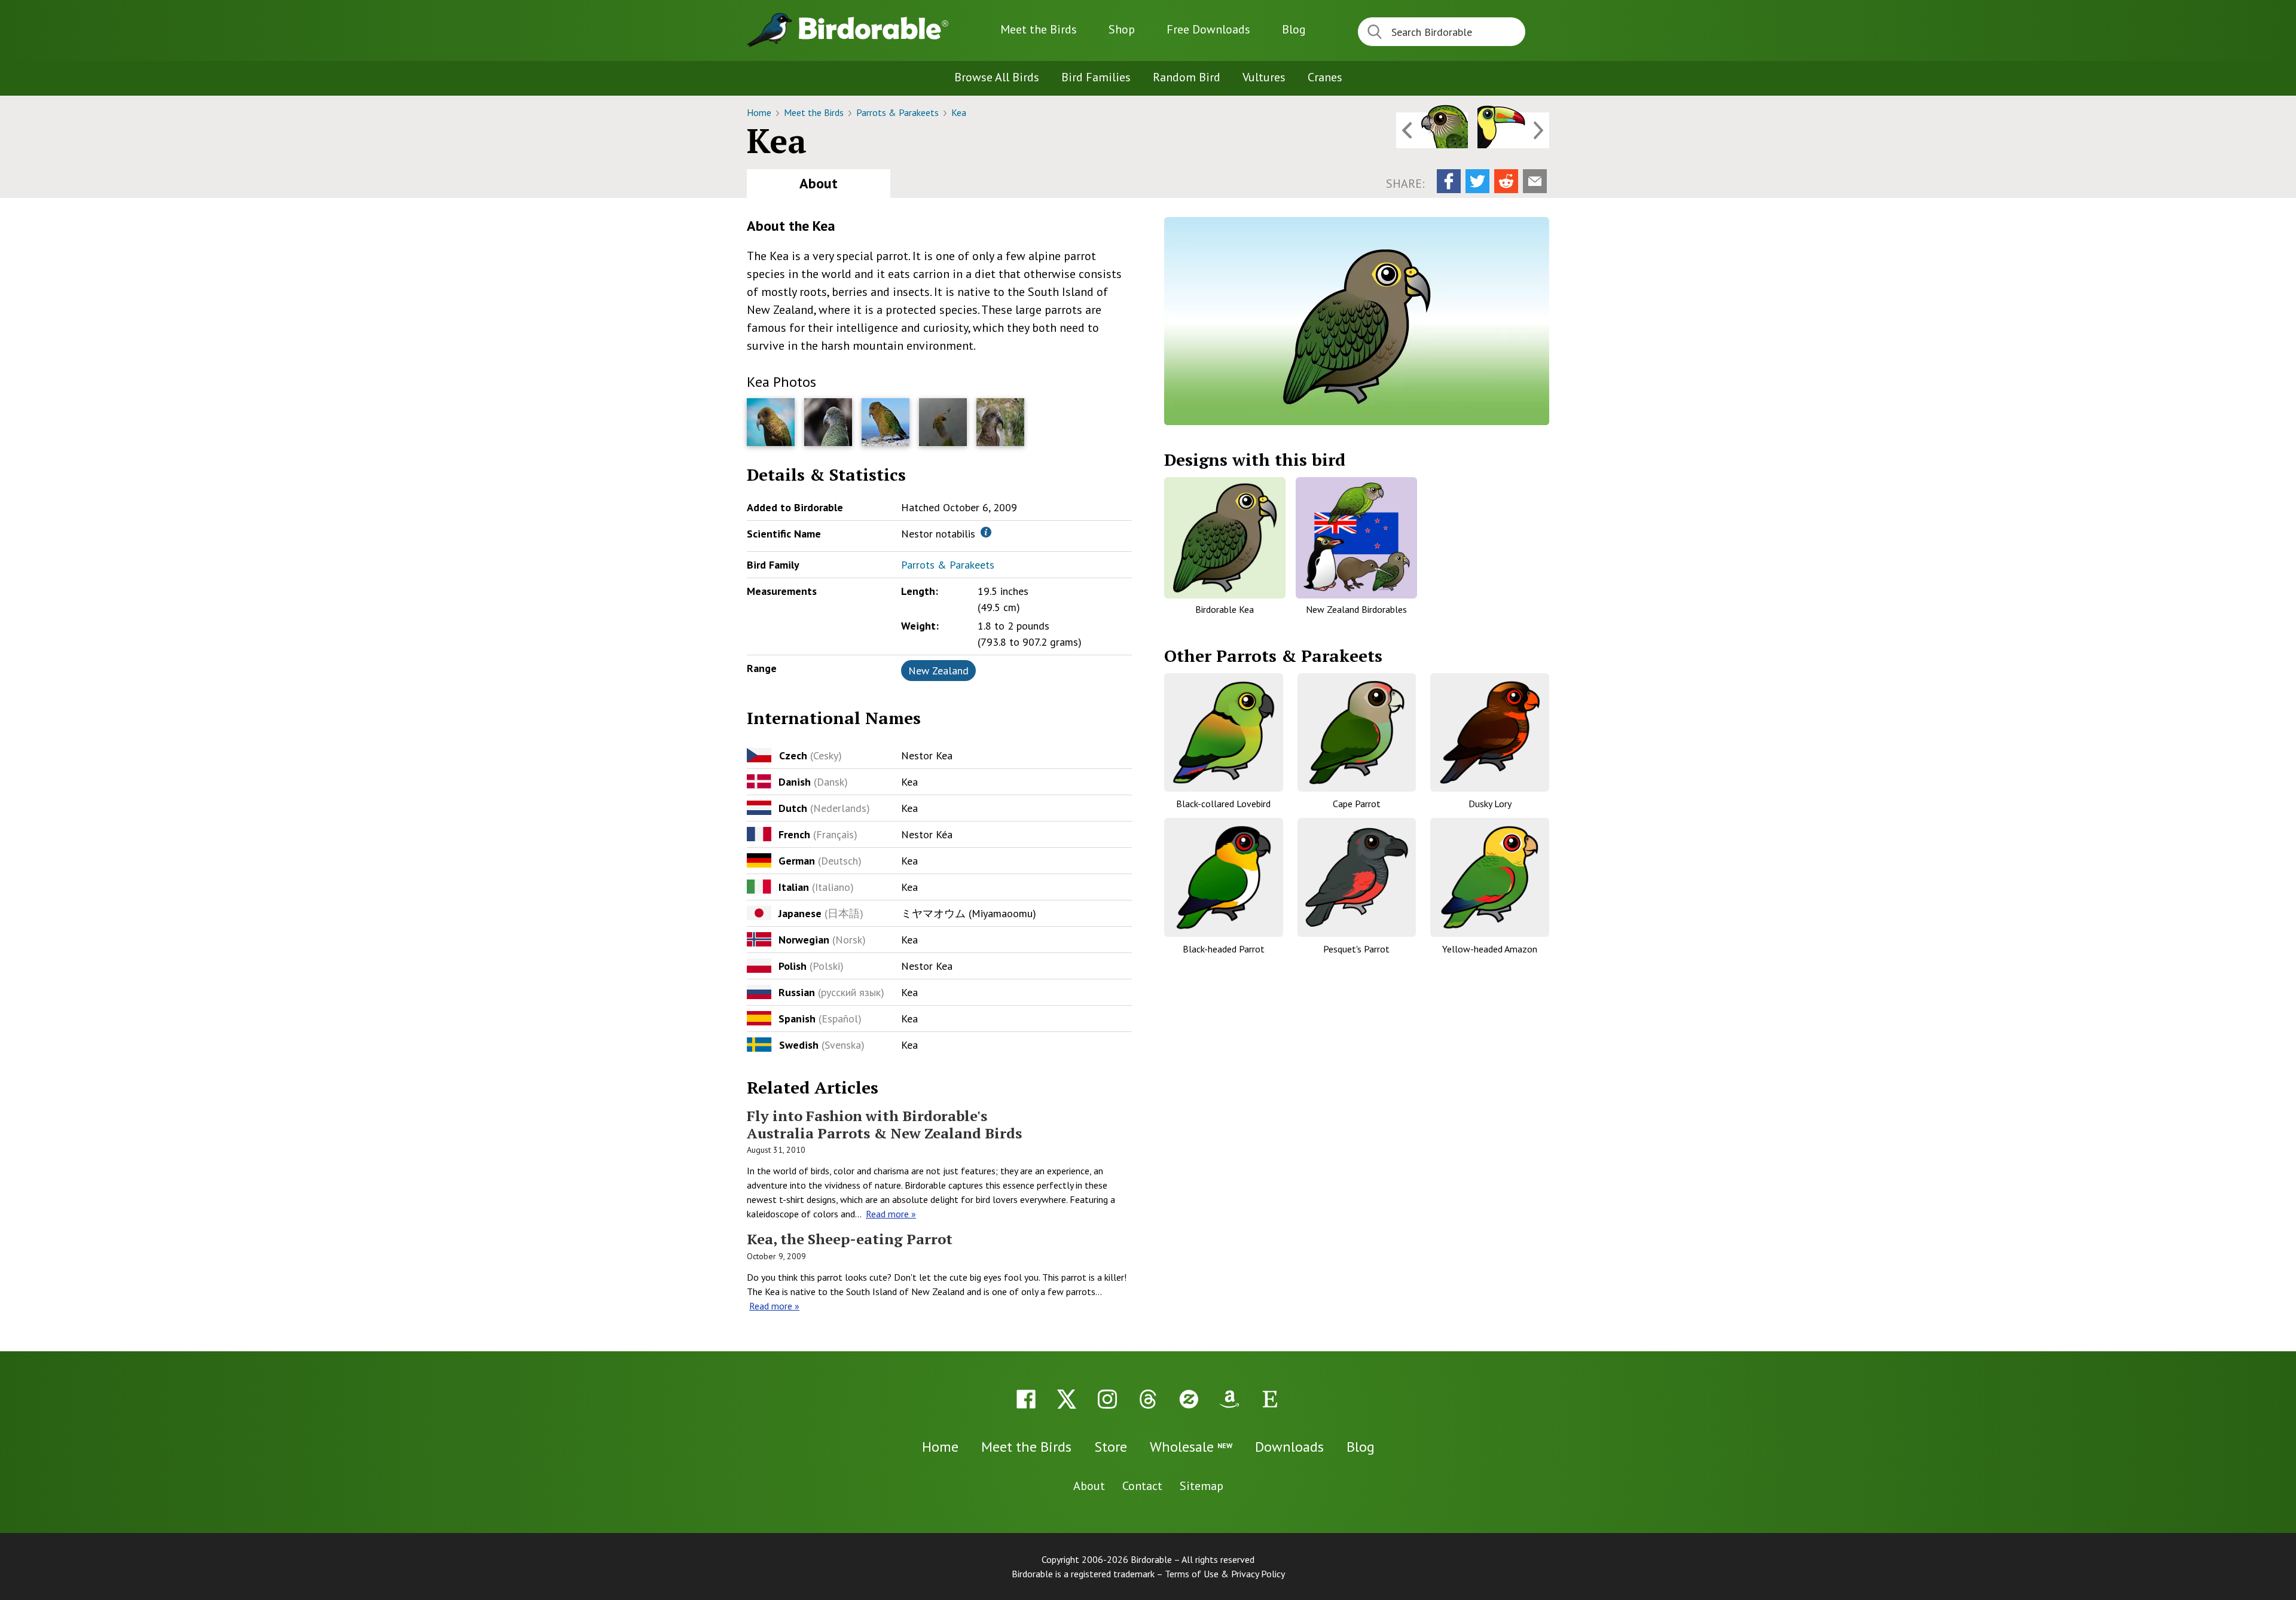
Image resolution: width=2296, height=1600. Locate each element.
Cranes (1325, 77)
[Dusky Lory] (1490, 733)
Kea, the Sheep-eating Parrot (850, 1239)
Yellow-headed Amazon (1490, 949)
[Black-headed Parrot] (1224, 877)
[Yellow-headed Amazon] (1490, 877)
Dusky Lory (1490, 804)
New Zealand (938, 671)
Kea (959, 112)
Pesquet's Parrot (1356, 949)
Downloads (1208, 29)
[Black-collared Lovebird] (1224, 733)
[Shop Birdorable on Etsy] (1270, 1399)
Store (1111, 1447)
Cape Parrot (1357, 804)
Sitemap (1202, 1486)
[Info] (986, 532)
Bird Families (1096, 77)
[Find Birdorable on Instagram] (1107, 1399)
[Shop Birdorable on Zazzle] (1189, 1399)
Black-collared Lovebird (1223, 804)
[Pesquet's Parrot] (1357, 877)
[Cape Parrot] (1357, 733)
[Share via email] (1535, 181)
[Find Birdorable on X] (1067, 1399)
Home (760, 112)
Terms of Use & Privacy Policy (1225, 1574)
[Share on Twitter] (1477, 181)
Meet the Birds (1039, 29)
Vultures (1264, 77)
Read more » (891, 1214)
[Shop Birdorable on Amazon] (1229, 1399)
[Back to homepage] (874, 28)
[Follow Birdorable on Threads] (1148, 1399)
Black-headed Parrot (1224, 949)
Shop (1122, 29)
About (819, 183)
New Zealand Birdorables (1356, 609)
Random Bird (1187, 77)
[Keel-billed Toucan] (1513, 130)
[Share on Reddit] (1506, 181)
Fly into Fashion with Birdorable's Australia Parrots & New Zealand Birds (884, 1124)
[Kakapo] (1432, 130)
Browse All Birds (997, 77)
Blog (1294, 29)
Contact (1142, 1486)
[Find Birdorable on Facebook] (1026, 1399)
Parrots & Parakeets (899, 112)
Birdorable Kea (1225, 609)
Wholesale (1191, 1447)
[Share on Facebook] (1449, 181)
